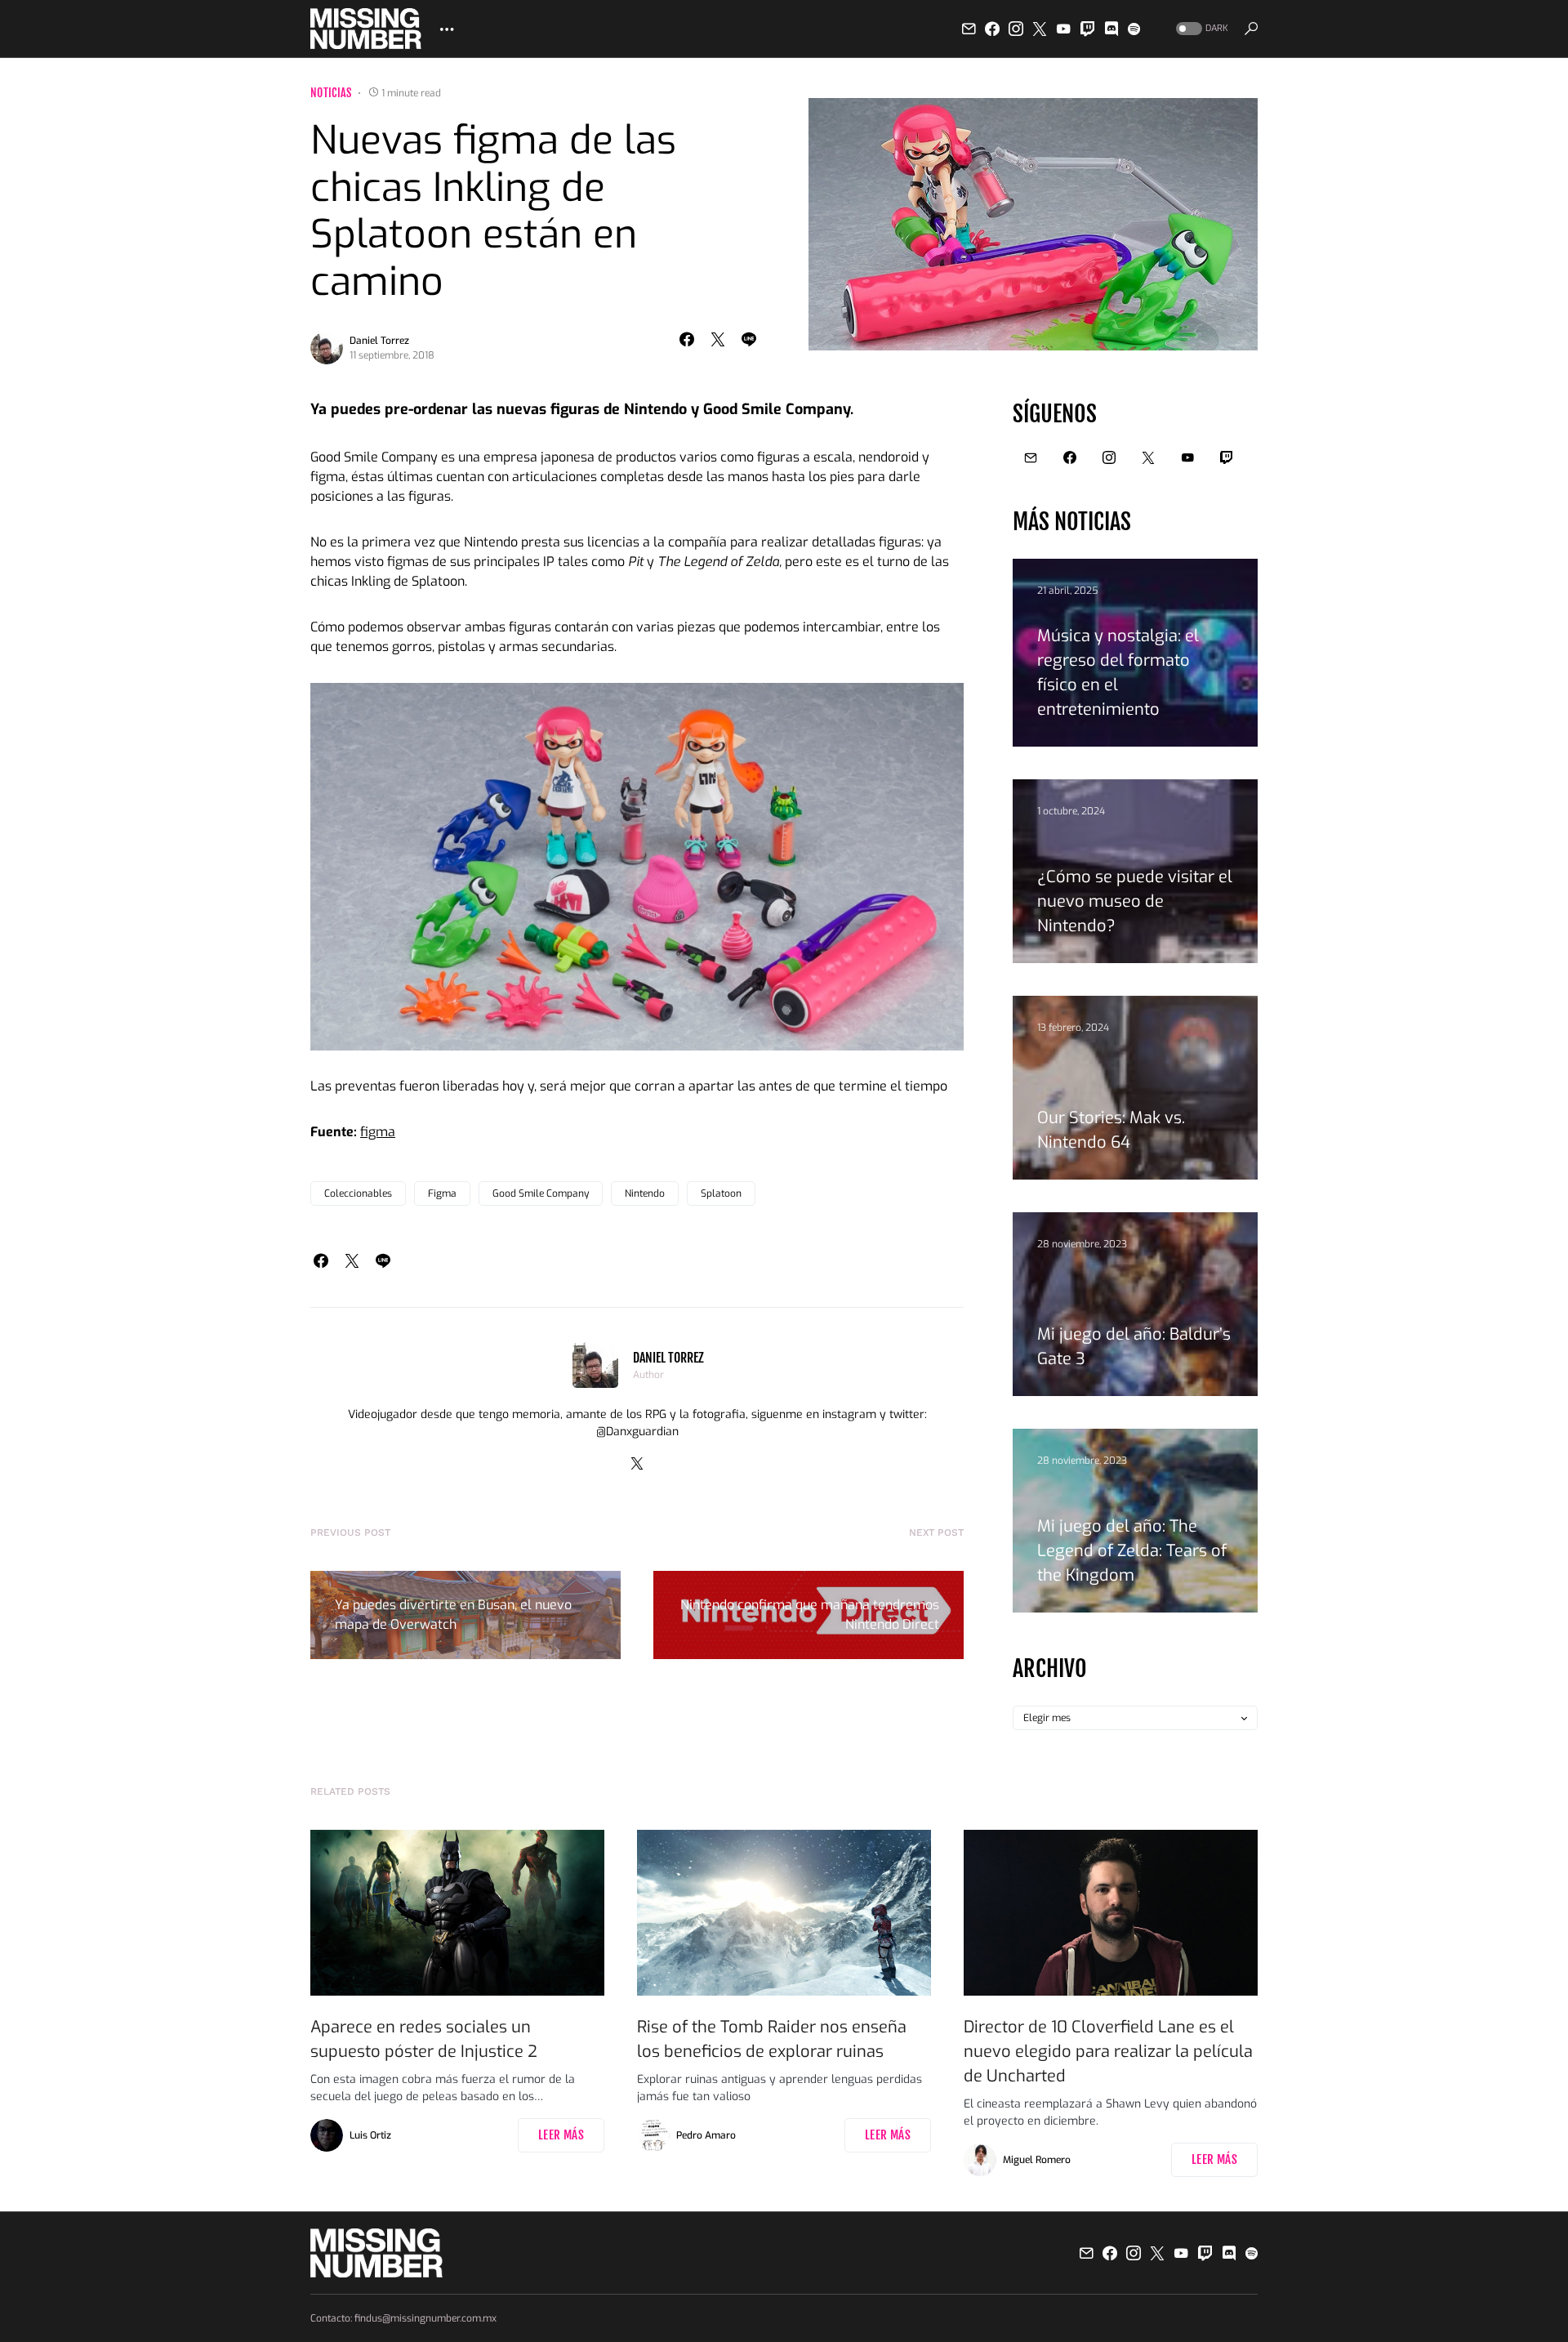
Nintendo (645, 1193)
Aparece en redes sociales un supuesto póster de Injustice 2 (424, 2039)
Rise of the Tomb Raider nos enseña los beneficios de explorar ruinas (772, 2039)
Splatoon (721, 1193)
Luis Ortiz (370, 2135)
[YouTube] (1063, 29)
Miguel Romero (1037, 2160)
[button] (1200, 29)
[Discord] (1111, 29)
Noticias (331, 93)
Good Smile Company (541, 1193)
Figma (442, 1193)
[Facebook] (992, 29)
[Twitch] (1088, 29)
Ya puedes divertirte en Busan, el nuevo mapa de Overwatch (453, 1615)
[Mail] (969, 29)
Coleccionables (358, 1193)
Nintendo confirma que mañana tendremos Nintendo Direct (810, 1615)
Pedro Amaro (706, 2135)
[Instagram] (1016, 29)
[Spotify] (1134, 29)
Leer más (561, 2135)
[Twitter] (1040, 29)
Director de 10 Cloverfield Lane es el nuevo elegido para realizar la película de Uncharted (1108, 2052)
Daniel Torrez (379, 341)
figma (378, 1132)
